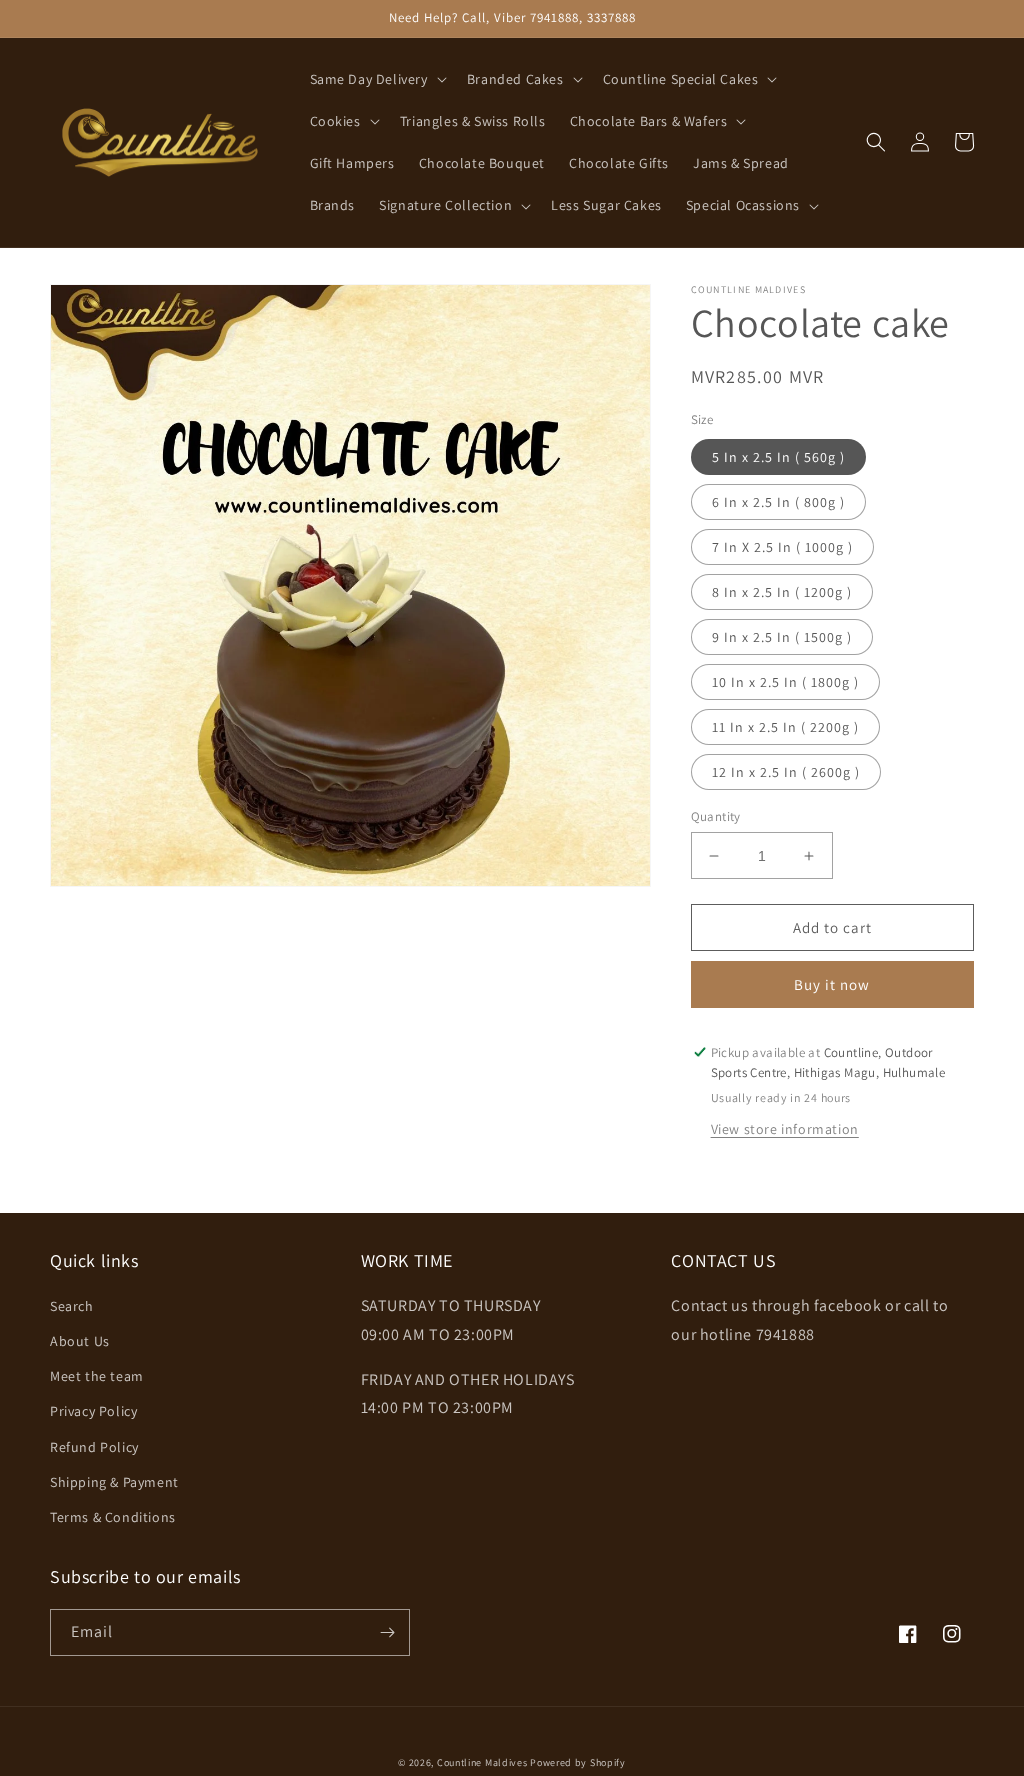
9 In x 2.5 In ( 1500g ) (782, 637)
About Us (80, 1341)
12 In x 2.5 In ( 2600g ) (786, 772)
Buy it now (832, 984)
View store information (785, 1129)
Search (72, 1306)
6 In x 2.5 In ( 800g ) (778, 502)
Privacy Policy (93, 1411)
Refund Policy (94, 1447)
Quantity (716, 816)
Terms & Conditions (113, 1517)
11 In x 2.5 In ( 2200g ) (785, 727)
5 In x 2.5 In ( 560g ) (778, 457)
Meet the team (97, 1376)
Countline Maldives (482, 1762)
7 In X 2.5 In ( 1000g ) (782, 547)
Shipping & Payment (114, 1482)
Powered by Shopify (578, 1762)
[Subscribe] (387, 1632)
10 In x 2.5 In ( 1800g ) (785, 682)
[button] (376, 79)
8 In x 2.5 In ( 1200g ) (782, 592)
